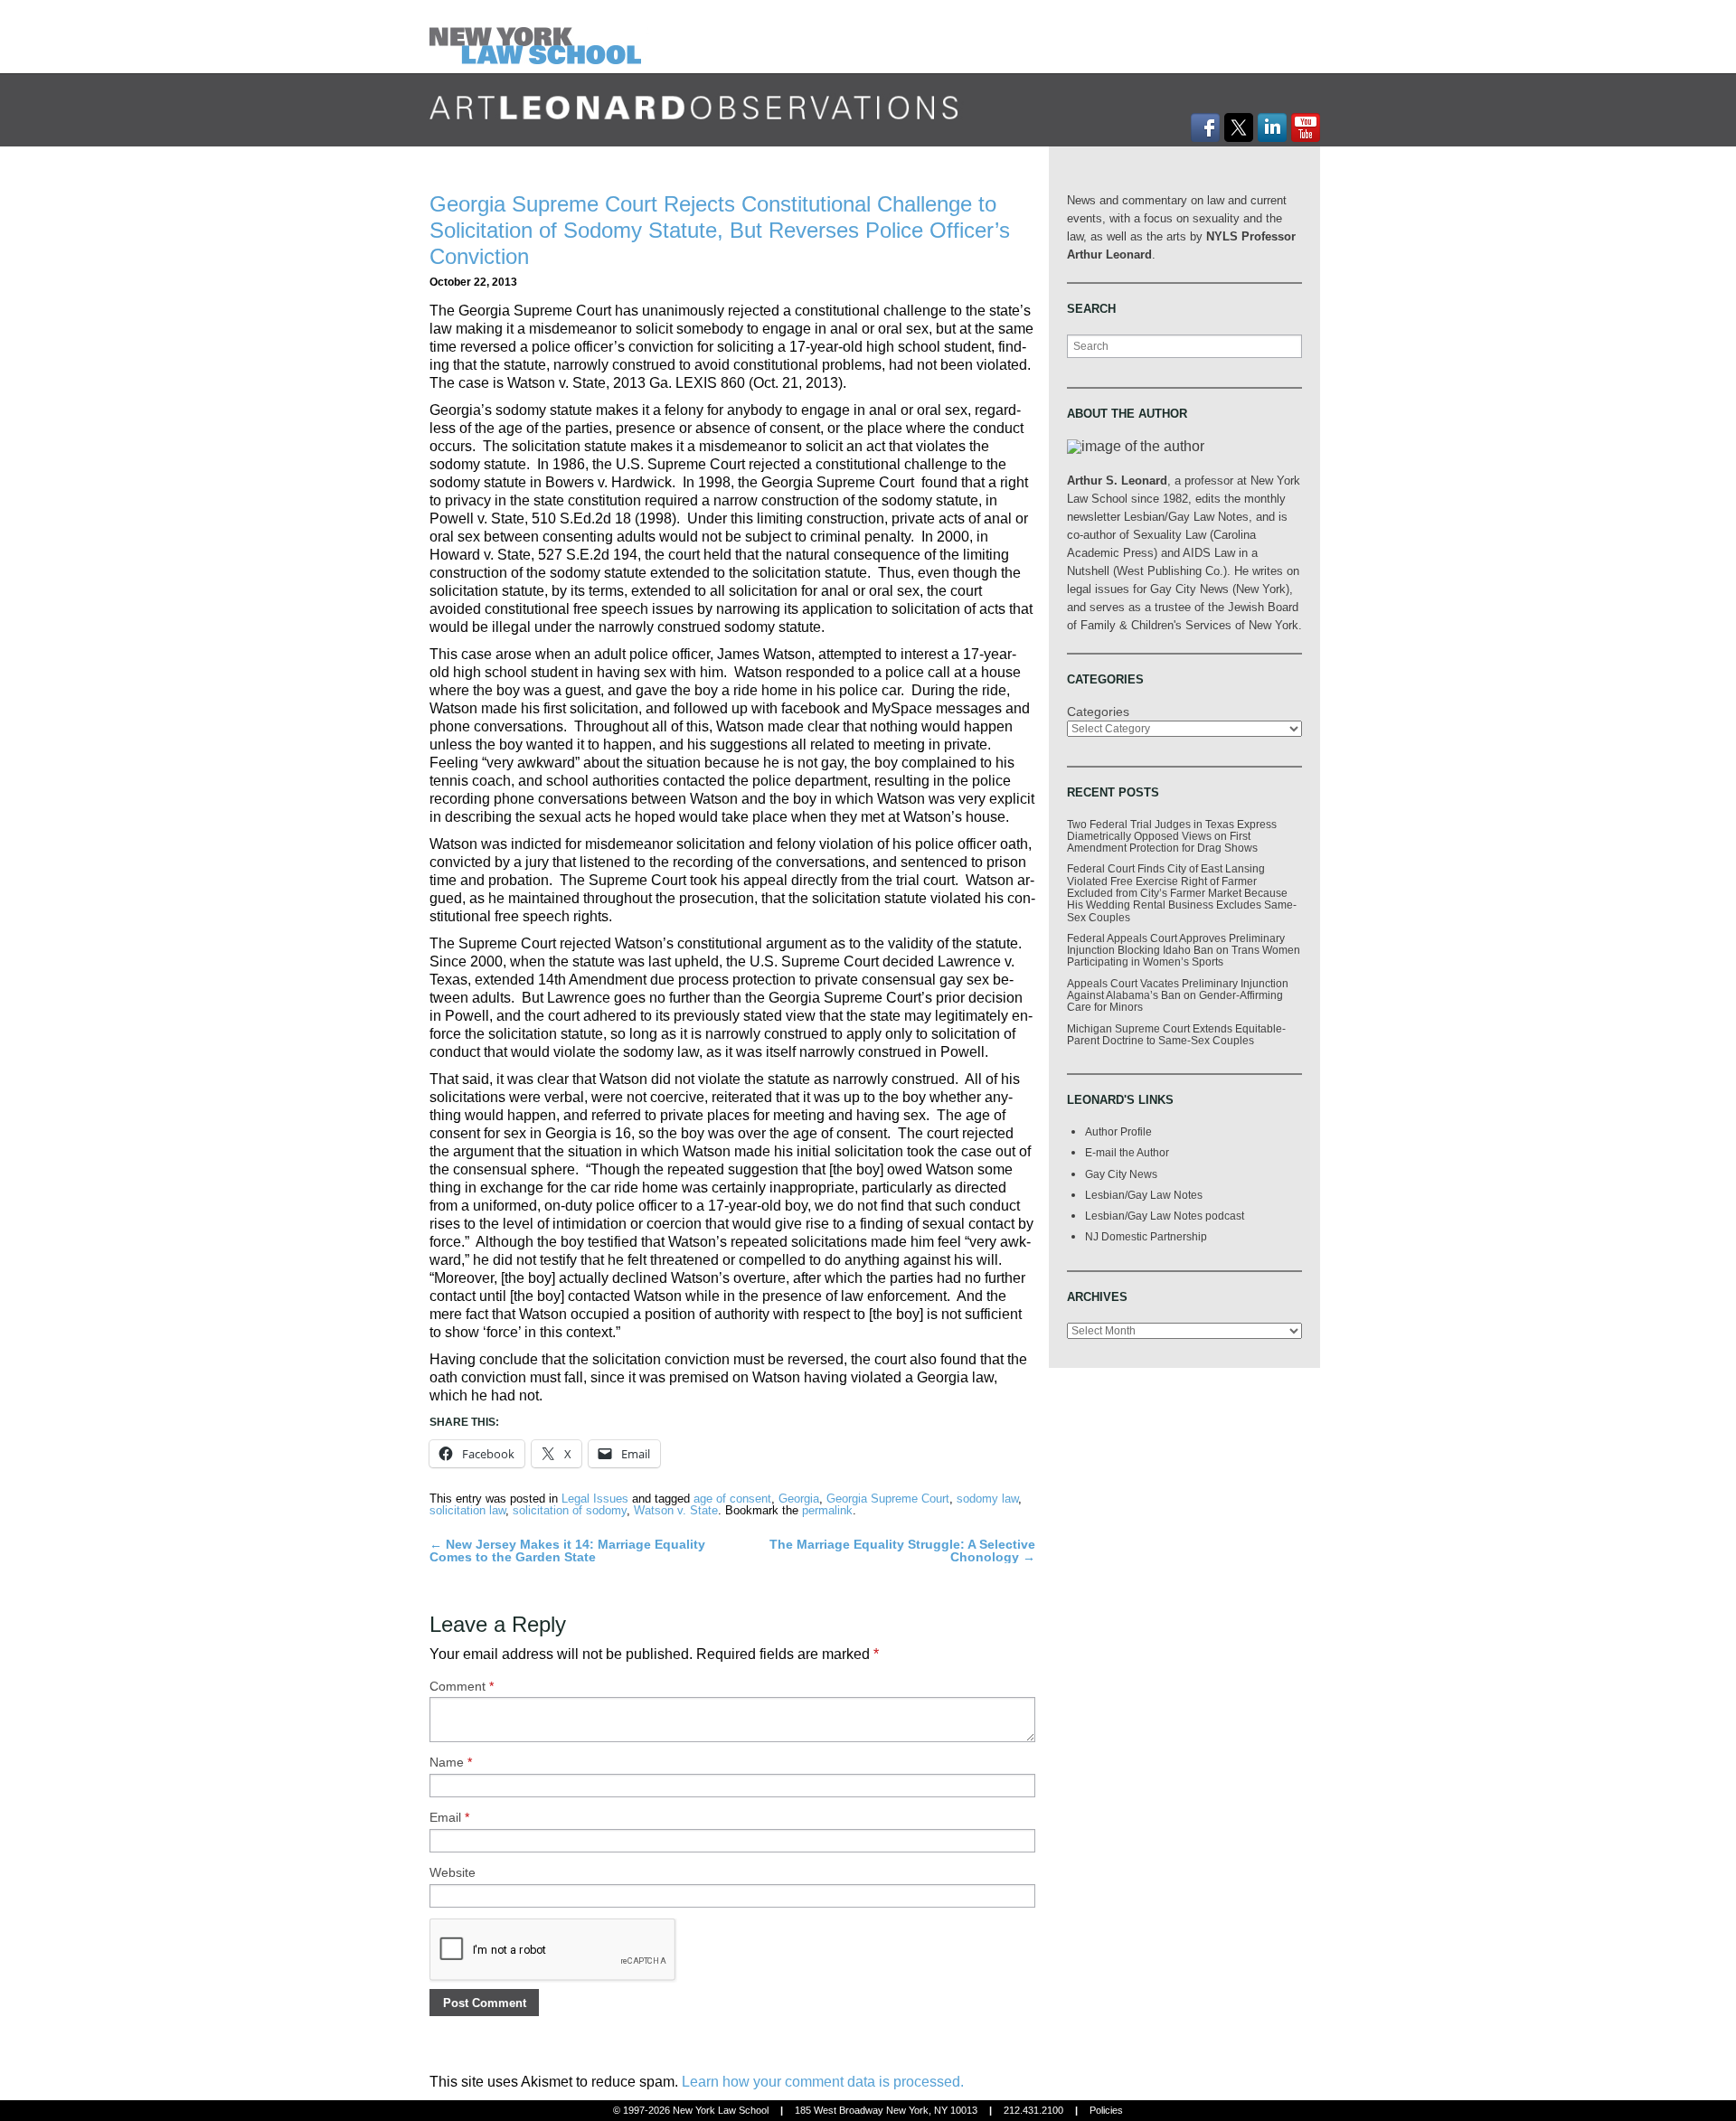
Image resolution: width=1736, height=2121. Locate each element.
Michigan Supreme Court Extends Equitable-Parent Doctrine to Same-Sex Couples (1176, 1034)
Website (453, 1872)
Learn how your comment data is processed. (823, 2082)
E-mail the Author (1127, 1152)
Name (451, 1762)
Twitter (1239, 127)
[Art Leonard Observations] (539, 36)
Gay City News (1121, 1174)
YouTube (1306, 127)
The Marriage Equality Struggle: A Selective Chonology (902, 1551)
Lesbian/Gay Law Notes (1144, 1195)
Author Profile (1118, 1131)
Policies (1106, 2110)
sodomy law (987, 1499)
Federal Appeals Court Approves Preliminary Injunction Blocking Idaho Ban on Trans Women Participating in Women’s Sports (1184, 950)
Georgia (799, 1499)
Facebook (1205, 127)
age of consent (732, 1499)
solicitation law (467, 1510)
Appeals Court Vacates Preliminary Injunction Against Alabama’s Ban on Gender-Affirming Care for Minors (1178, 995)
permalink (827, 1510)
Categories (1098, 712)
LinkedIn (1272, 127)
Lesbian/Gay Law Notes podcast (1165, 1216)
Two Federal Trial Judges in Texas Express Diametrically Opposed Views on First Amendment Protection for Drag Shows (1172, 836)
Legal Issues (595, 1499)
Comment (462, 1686)
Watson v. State (676, 1510)
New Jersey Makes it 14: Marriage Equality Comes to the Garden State (567, 1551)
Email (449, 1817)
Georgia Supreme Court (888, 1499)
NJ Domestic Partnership (1146, 1236)
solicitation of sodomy (570, 1510)
